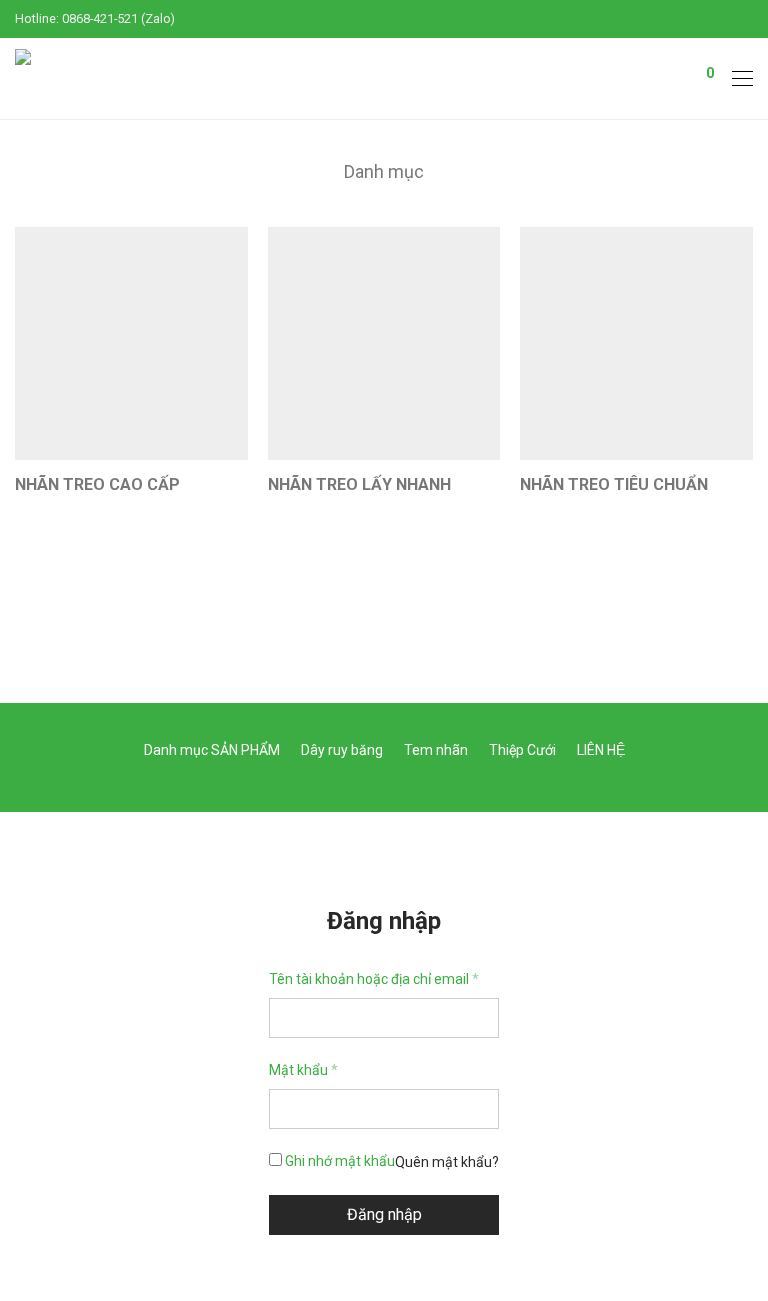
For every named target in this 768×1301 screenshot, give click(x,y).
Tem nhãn (436, 750)
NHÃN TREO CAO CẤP (97, 484)
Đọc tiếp (30, 511)
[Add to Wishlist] (238, 482)
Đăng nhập (384, 1214)
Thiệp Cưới (522, 750)
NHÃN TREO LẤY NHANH (359, 484)
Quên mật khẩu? (447, 1162)
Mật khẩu (303, 1070)
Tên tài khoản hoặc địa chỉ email (374, 979)
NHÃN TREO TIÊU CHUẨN (614, 484)
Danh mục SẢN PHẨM (212, 750)
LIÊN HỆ (601, 750)
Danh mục (384, 171)
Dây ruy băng (342, 750)
